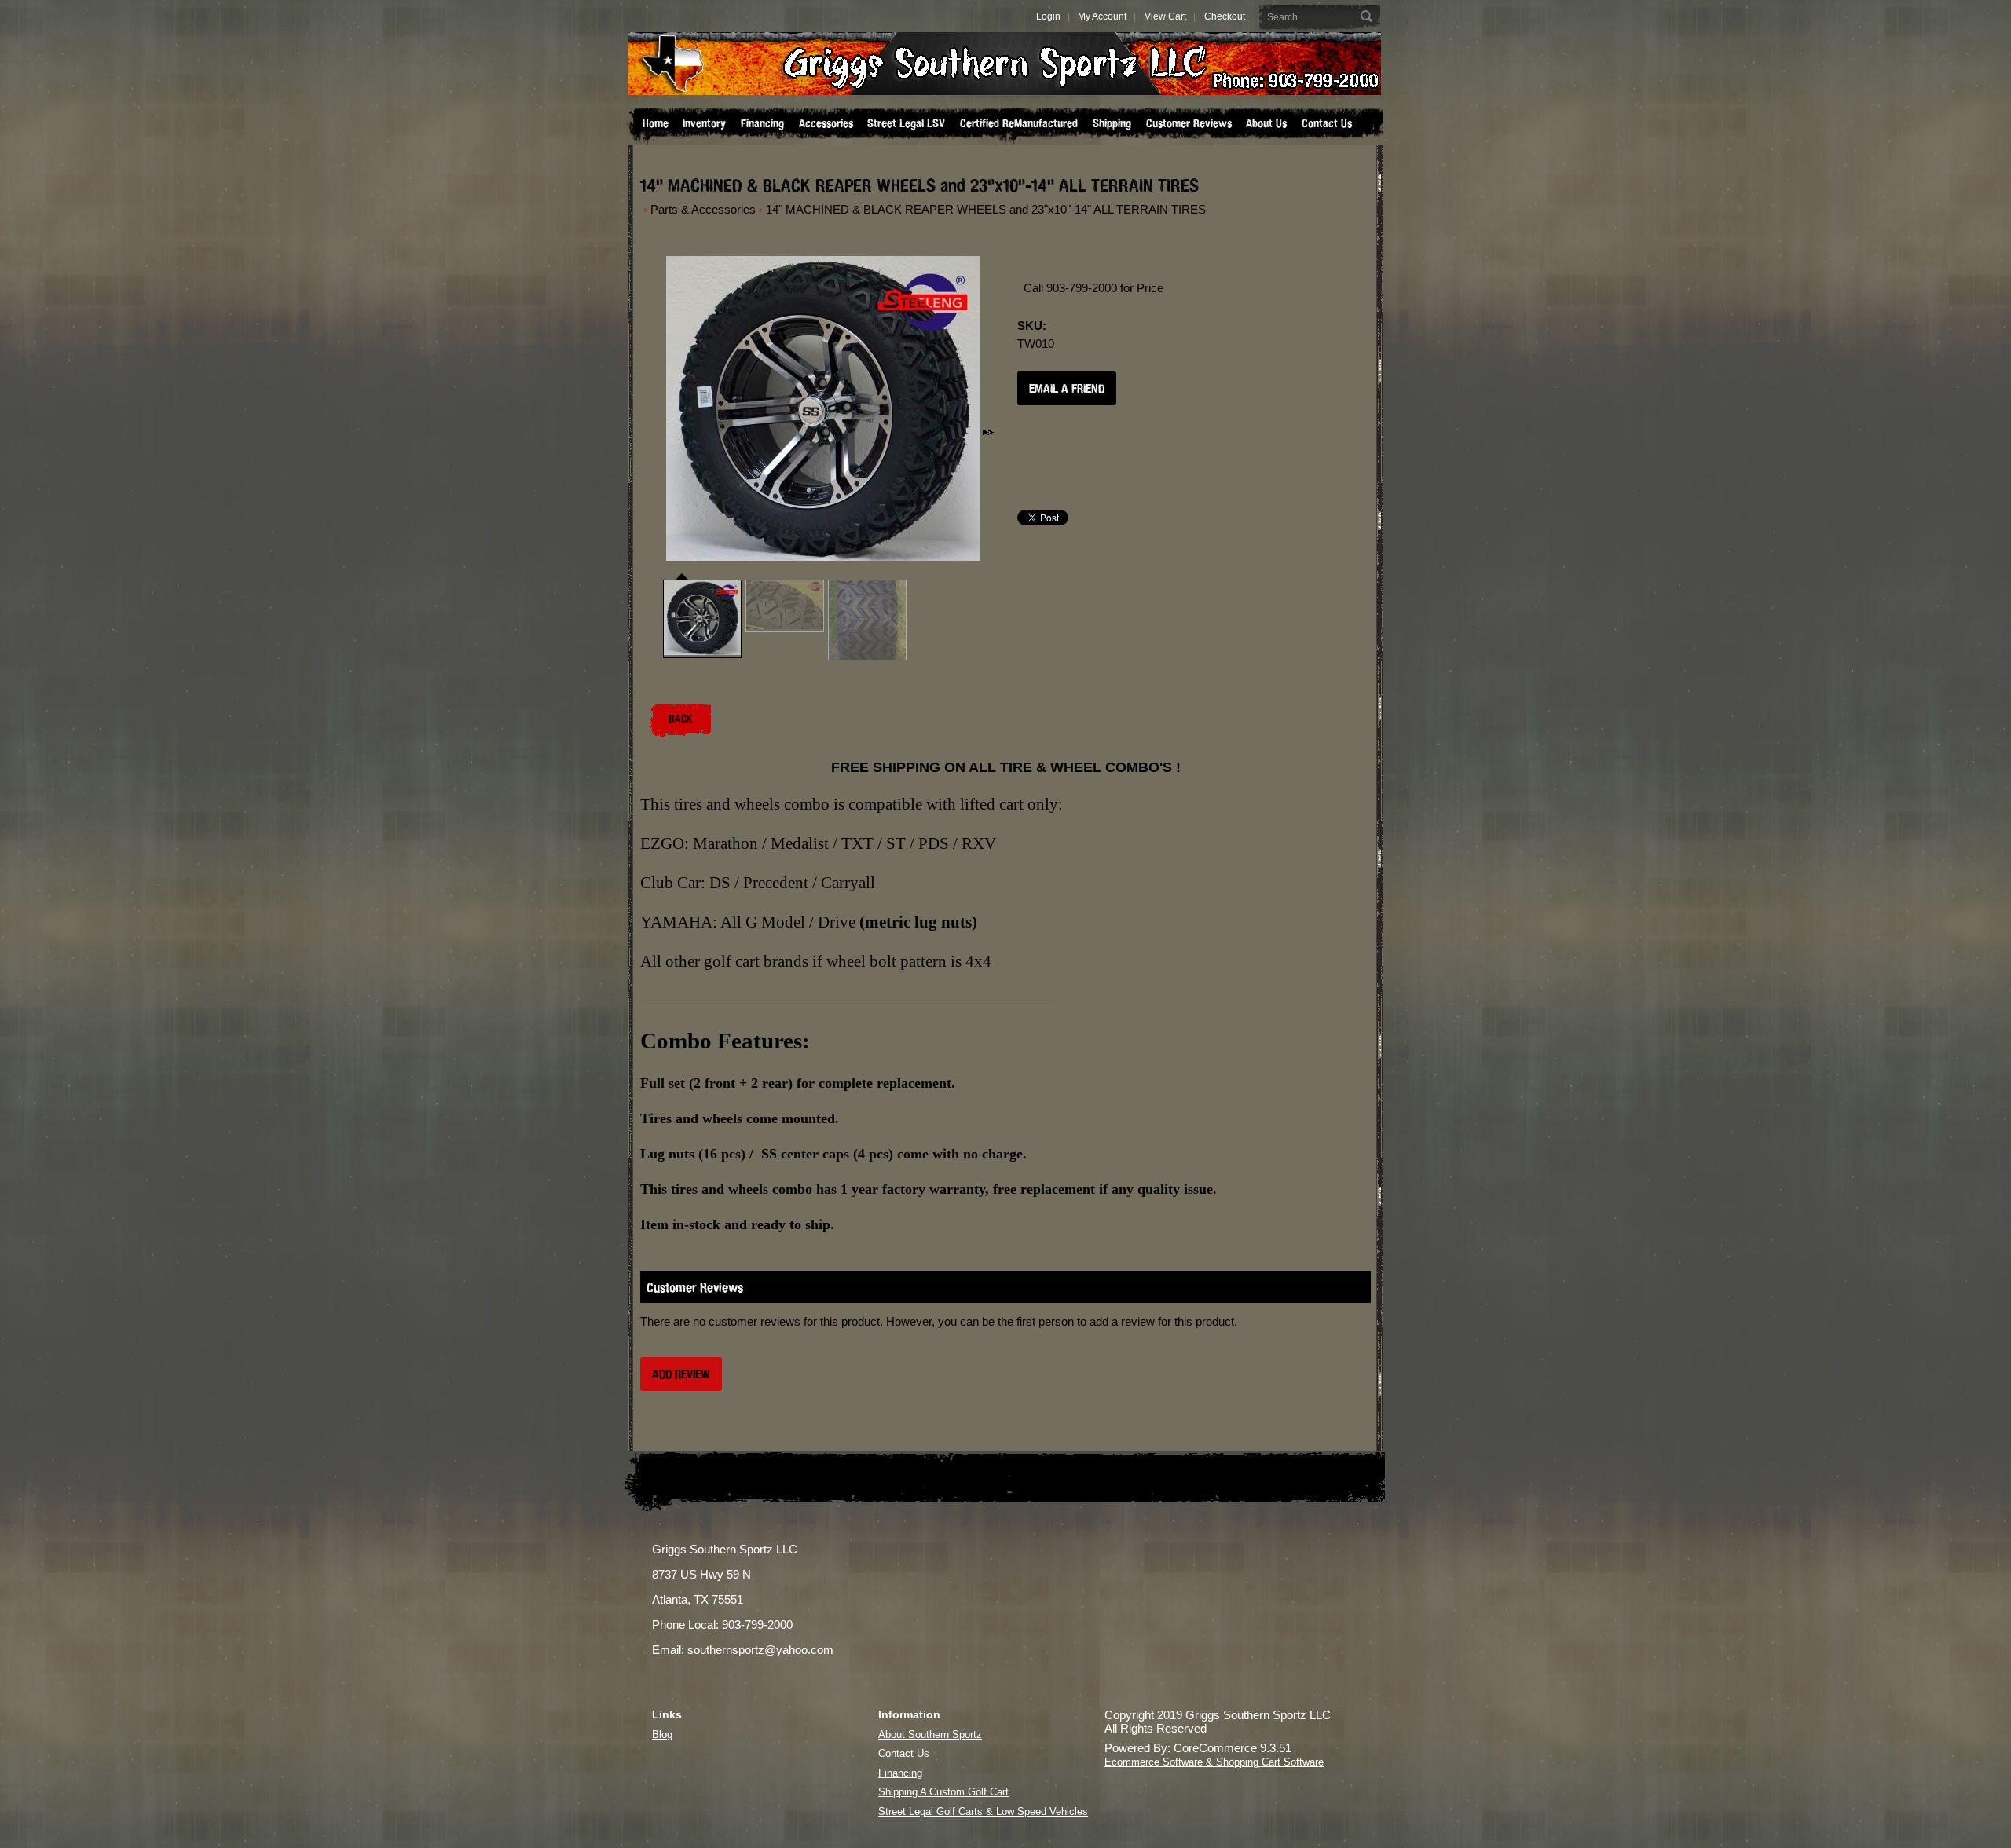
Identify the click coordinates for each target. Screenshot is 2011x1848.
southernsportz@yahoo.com (760, 1650)
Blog (662, 1735)
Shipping (1112, 123)
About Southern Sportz (930, 1735)
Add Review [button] (681, 1374)
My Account (1102, 16)
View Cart (1165, 16)
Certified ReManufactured (1019, 123)
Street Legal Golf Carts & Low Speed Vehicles (983, 1811)
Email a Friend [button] (1067, 388)
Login (1048, 16)
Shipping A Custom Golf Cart (943, 1792)
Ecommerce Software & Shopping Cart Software (1214, 1762)
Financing (762, 123)
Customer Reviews (1189, 123)
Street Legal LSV (906, 123)
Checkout (1225, 16)
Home (656, 123)
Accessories (826, 123)
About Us (1266, 123)
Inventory (704, 123)
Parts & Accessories (703, 209)
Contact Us (1327, 123)
